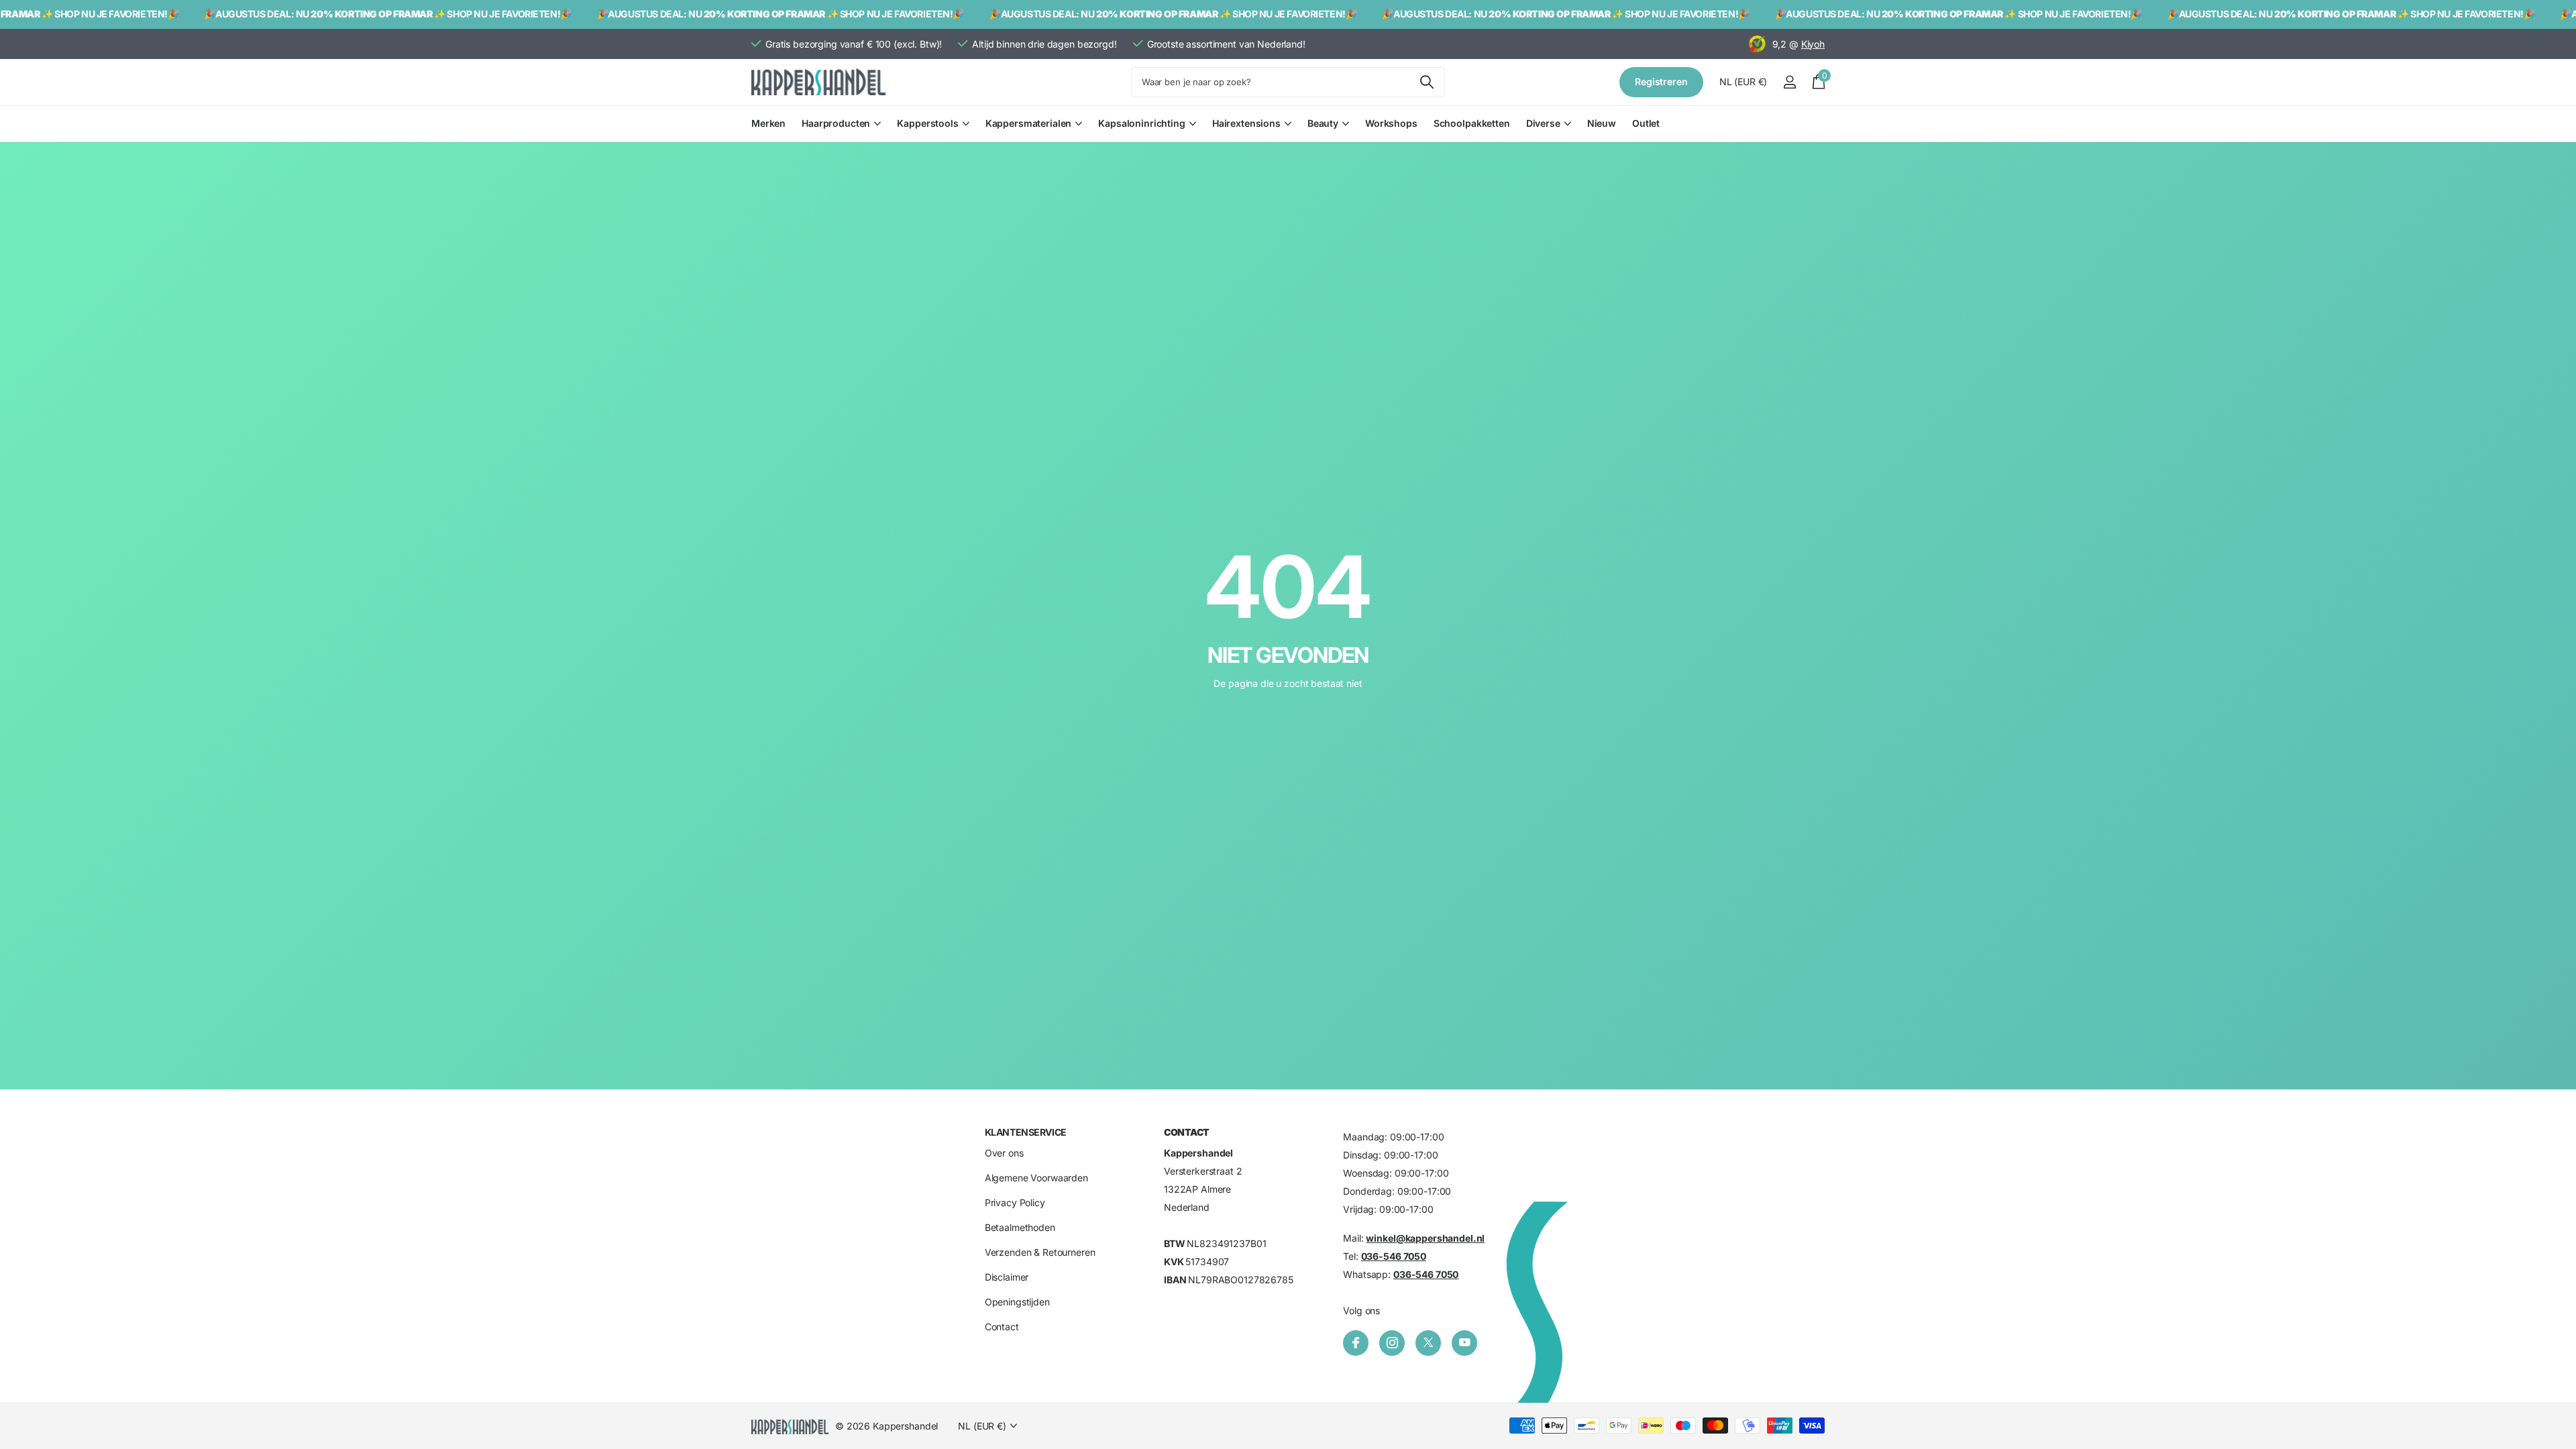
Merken (768, 123)
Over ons (1004, 1153)
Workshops (1391, 123)
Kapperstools (927, 123)
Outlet (1646, 123)
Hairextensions (1246, 123)
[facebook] (1356, 1343)
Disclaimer (1007, 1277)
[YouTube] (1464, 1343)
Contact (1002, 1327)
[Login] (1789, 82)
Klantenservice (1026, 1132)
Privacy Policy (1015, 1202)
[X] (1428, 1343)
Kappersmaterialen (1029, 123)
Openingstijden (1017, 1302)
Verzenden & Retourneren (1040, 1252)
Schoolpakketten (1472, 123)
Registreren (1661, 82)
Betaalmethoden (1020, 1227)
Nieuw (1602, 123)
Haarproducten (836, 123)
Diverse (1543, 123)
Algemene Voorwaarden (1036, 1178)
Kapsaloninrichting (1141, 123)
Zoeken (1427, 82)
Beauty (1323, 123)
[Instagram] (1392, 1343)
